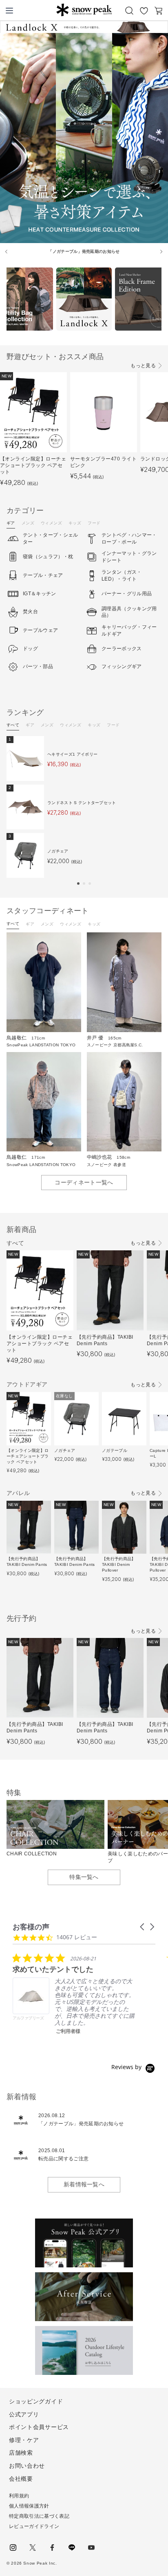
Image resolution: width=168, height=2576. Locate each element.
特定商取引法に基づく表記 (39, 2516)
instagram (13, 2547)
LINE (72, 2547)
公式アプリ (24, 2414)
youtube (91, 2547)
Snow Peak (84, 10)
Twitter (33, 2547)
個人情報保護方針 (29, 2506)
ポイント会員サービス (39, 2427)
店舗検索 (21, 2453)
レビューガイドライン (34, 2526)
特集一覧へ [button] (84, 1877)
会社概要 (21, 2479)
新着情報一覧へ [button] (84, 2184)
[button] (78, 884)
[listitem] (74, 1994)
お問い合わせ (27, 2466)
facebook (52, 2547)
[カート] (159, 11)
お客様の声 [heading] (31, 1927)
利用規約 (19, 2496)
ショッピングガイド (36, 2401)
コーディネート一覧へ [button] (84, 1182)
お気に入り (144, 11)
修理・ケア (24, 2440)
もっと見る (143, 366)
